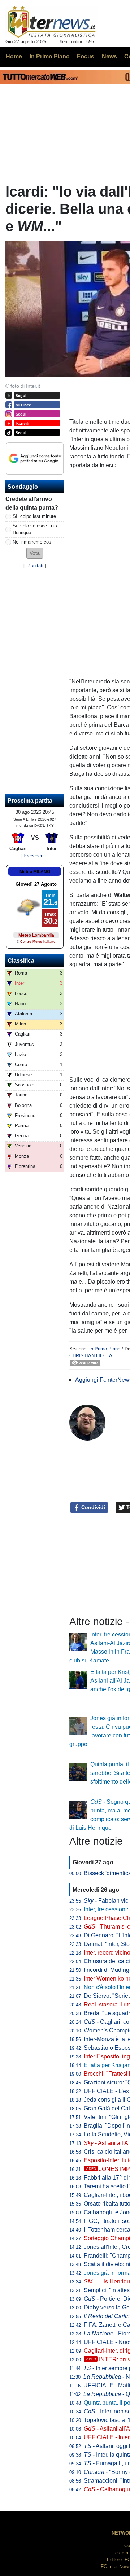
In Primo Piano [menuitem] (50, 56)
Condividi (92, 1507)
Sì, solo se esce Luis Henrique (35, 529)
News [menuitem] (109, 56)
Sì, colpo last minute (34, 516)
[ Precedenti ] (35, 856)
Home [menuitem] (14, 56)
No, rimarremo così (33, 542)
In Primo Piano (105, 1349)
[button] (35, 553)
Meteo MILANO (35, 872)
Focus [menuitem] (86, 56)
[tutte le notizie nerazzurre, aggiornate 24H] (52, 22)
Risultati (35, 566)
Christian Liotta (91, 1356)
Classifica (21, 961)
